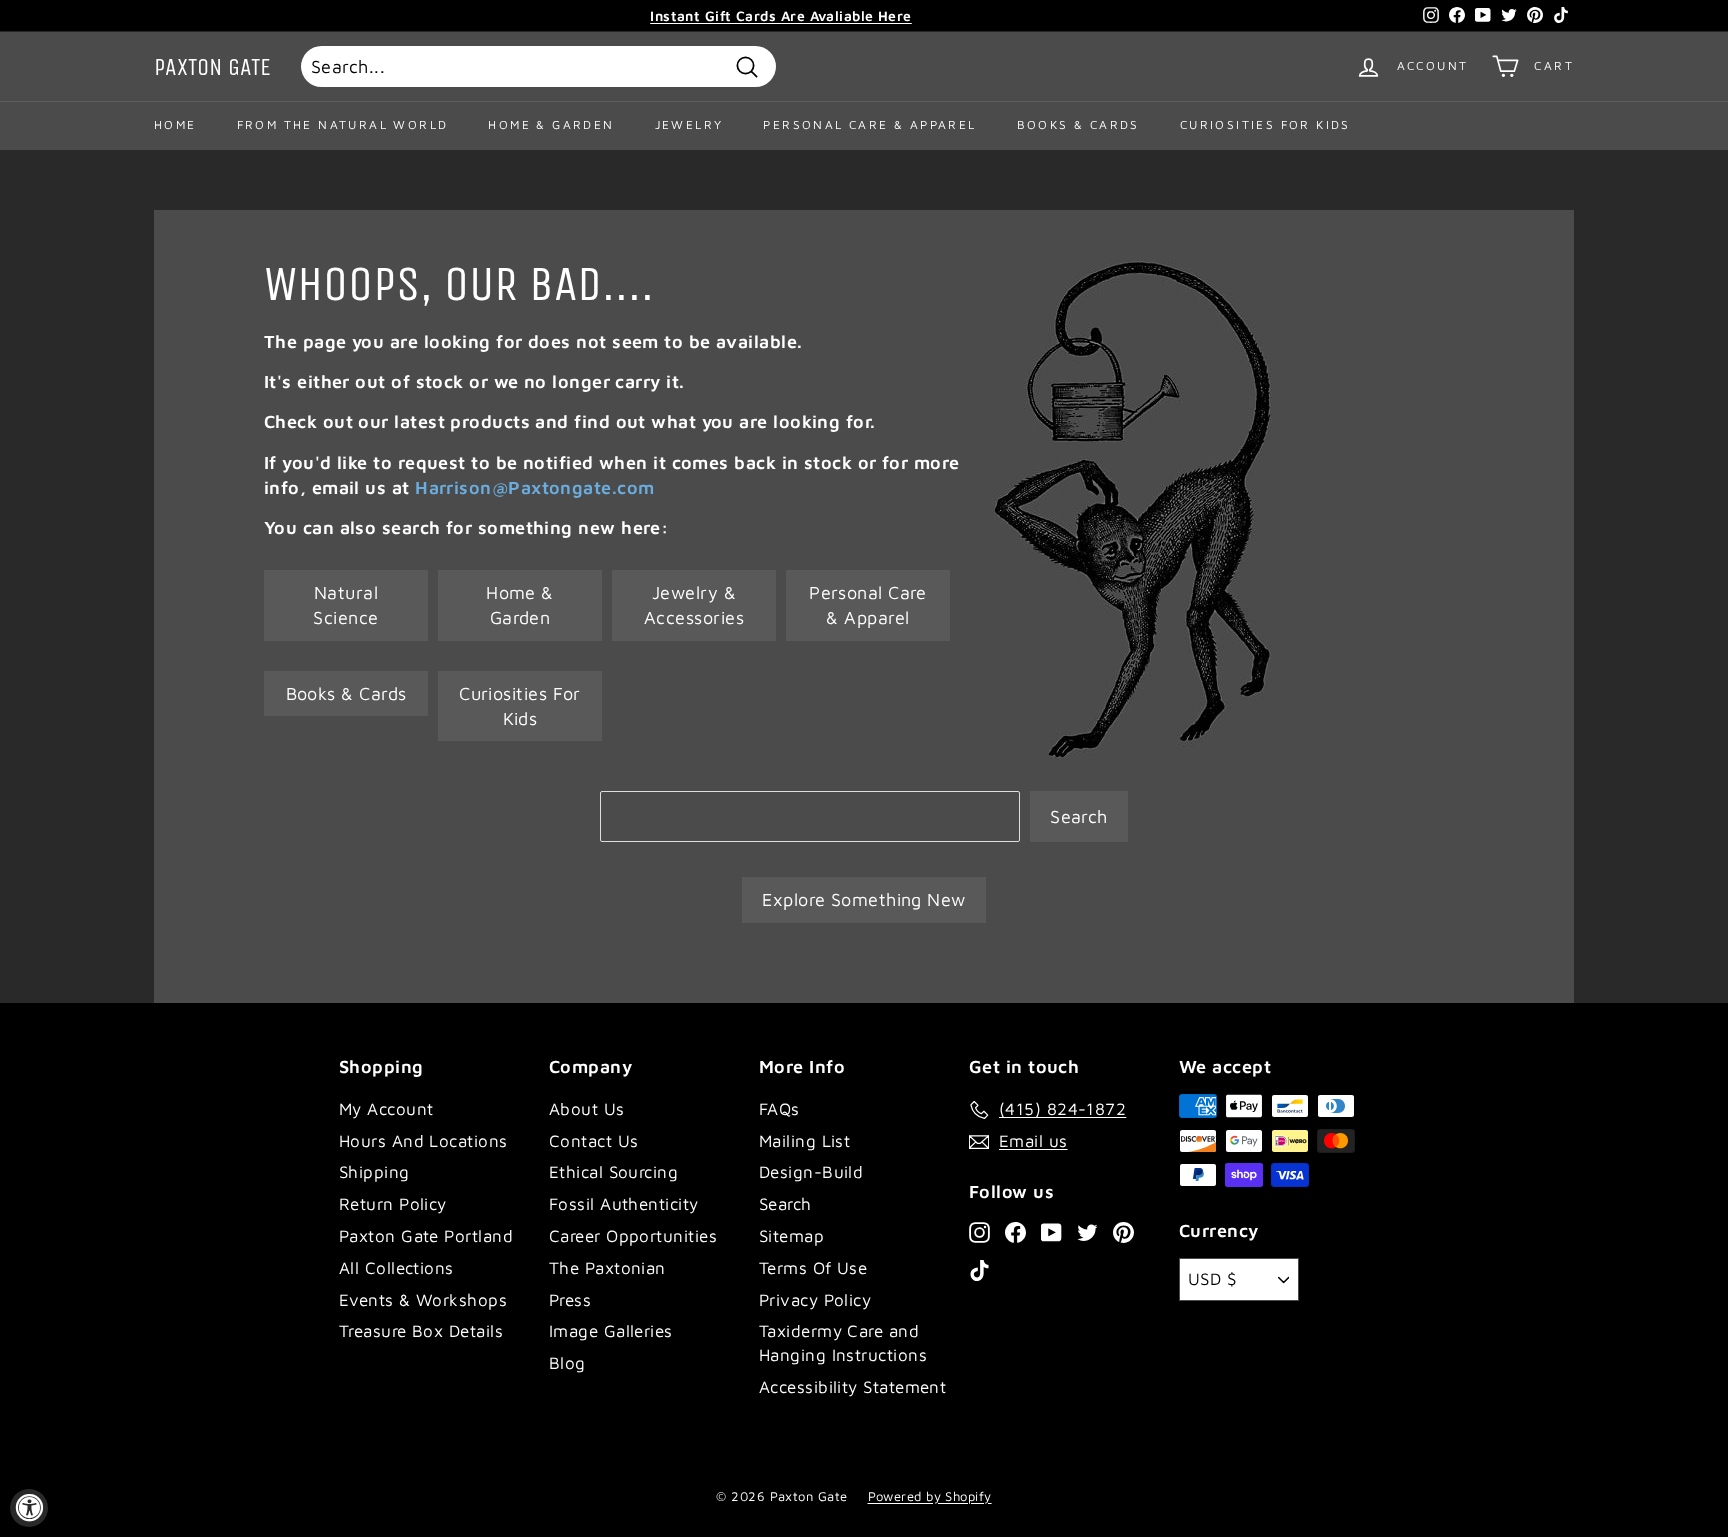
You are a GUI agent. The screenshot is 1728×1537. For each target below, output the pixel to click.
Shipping (374, 1172)
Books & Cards (1078, 124)
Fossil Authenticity (624, 1204)
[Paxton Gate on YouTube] (1051, 1231)
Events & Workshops (423, 1300)
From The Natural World (343, 124)
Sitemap (791, 1236)
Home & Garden (551, 124)
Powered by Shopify (930, 1496)
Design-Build (811, 1172)
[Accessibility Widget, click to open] (29, 1508)
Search (1079, 816)
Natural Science (345, 605)
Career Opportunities (633, 1236)
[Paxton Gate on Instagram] (979, 1231)
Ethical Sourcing (613, 1172)
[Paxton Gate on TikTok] (979, 1270)
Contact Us (594, 1141)
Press (570, 1300)
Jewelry (689, 124)
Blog (567, 1363)
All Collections (396, 1268)
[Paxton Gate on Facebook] (1015, 1231)
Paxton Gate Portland (426, 1236)
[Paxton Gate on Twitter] (1087, 1231)
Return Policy (393, 1204)
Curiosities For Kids (1265, 124)
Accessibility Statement (852, 1387)
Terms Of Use (813, 1268)
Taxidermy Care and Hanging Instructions (843, 1343)
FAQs (779, 1109)
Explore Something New (863, 899)
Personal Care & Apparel (869, 124)
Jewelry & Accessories (694, 605)
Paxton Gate (212, 67)
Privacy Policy (815, 1300)
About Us (587, 1109)
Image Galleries (611, 1331)
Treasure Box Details (421, 1331)
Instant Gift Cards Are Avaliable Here (781, 15)
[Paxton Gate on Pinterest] (1123, 1231)
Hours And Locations (423, 1141)
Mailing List (804, 1141)
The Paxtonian (607, 1268)
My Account (386, 1109)
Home (175, 124)
